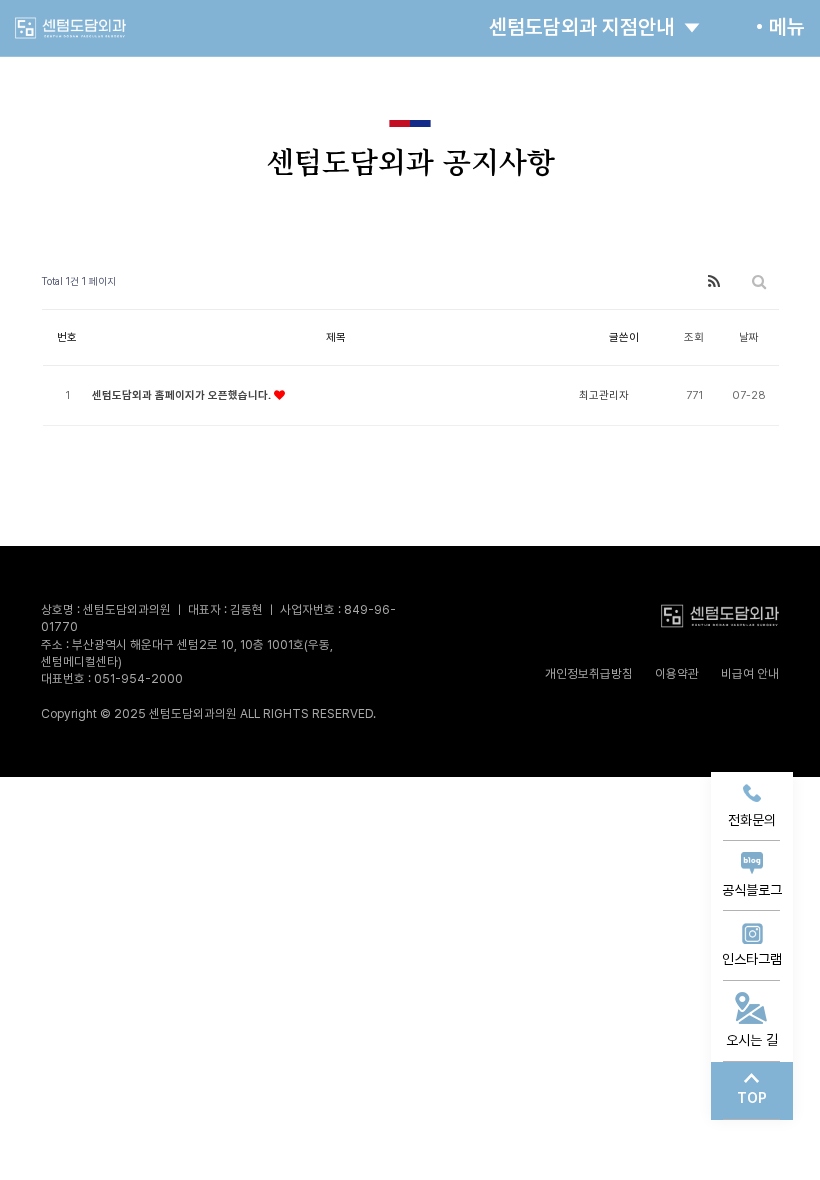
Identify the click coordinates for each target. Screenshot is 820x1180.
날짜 (749, 337)
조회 (694, 337)
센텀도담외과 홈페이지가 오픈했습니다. (183, 395)
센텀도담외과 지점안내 (581, 26)
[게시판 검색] (759, 281)
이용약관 (677, 673)
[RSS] (714, 281)
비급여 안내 (750, 673)
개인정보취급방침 (589, 673)
